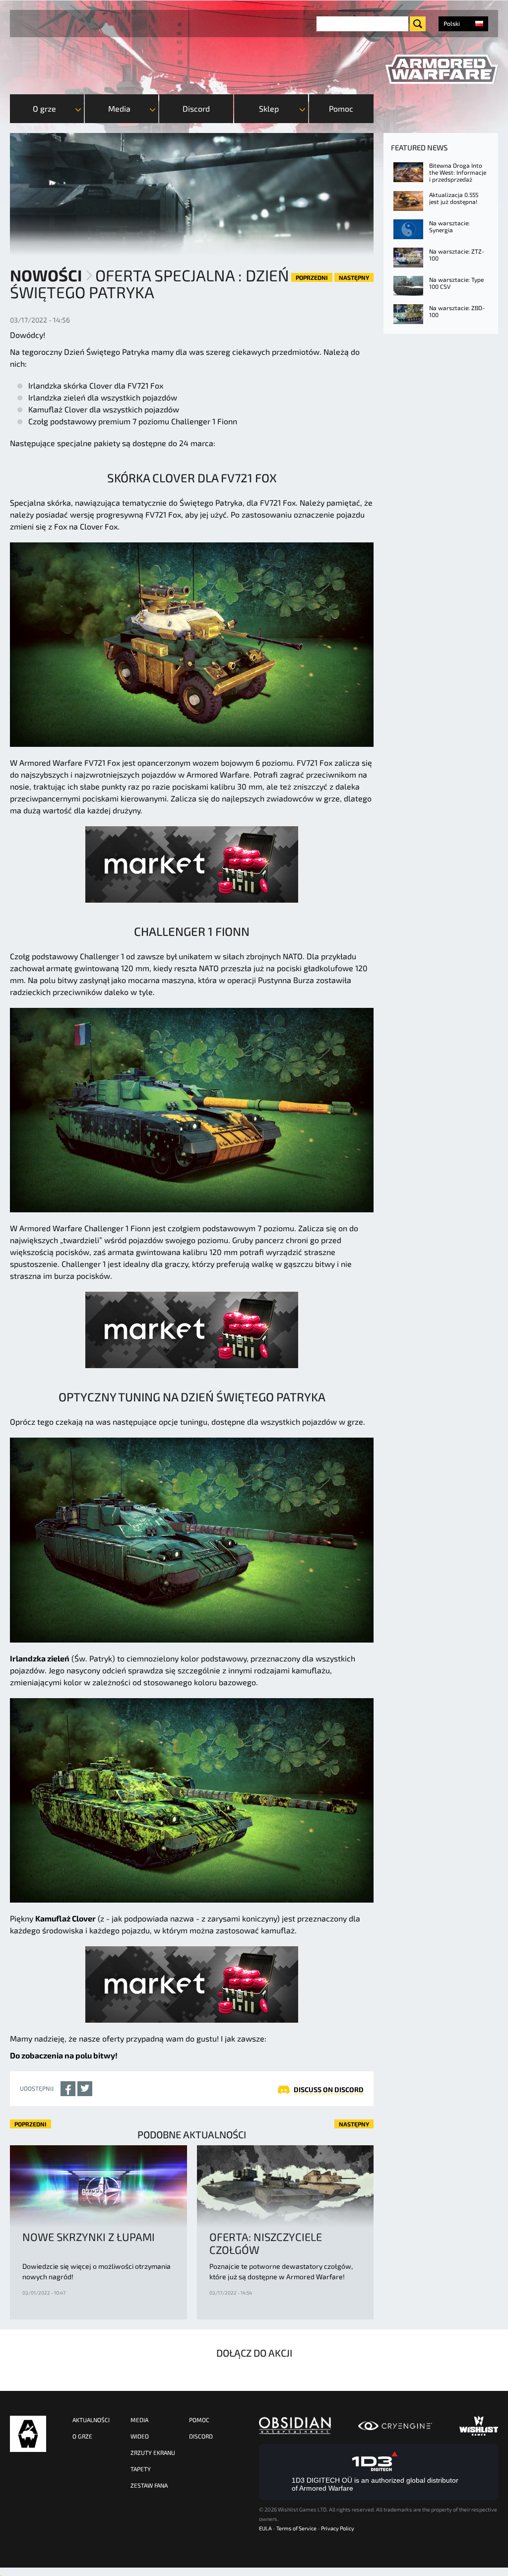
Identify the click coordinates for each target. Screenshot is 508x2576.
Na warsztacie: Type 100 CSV (456, 283)
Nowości (46, 275)
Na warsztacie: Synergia (449, 226)
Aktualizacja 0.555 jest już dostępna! (454, 198)
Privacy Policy (338, 2528)
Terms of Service (296, 2528)
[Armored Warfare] (442, 69)
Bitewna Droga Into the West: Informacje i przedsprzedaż (458, 172)
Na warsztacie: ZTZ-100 (457, 255)
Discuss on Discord (329, 2089)
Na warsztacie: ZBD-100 (457, 311)
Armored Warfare (28, 2434)
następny (354, 277)
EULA (265, 2528)
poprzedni (312, 277)
